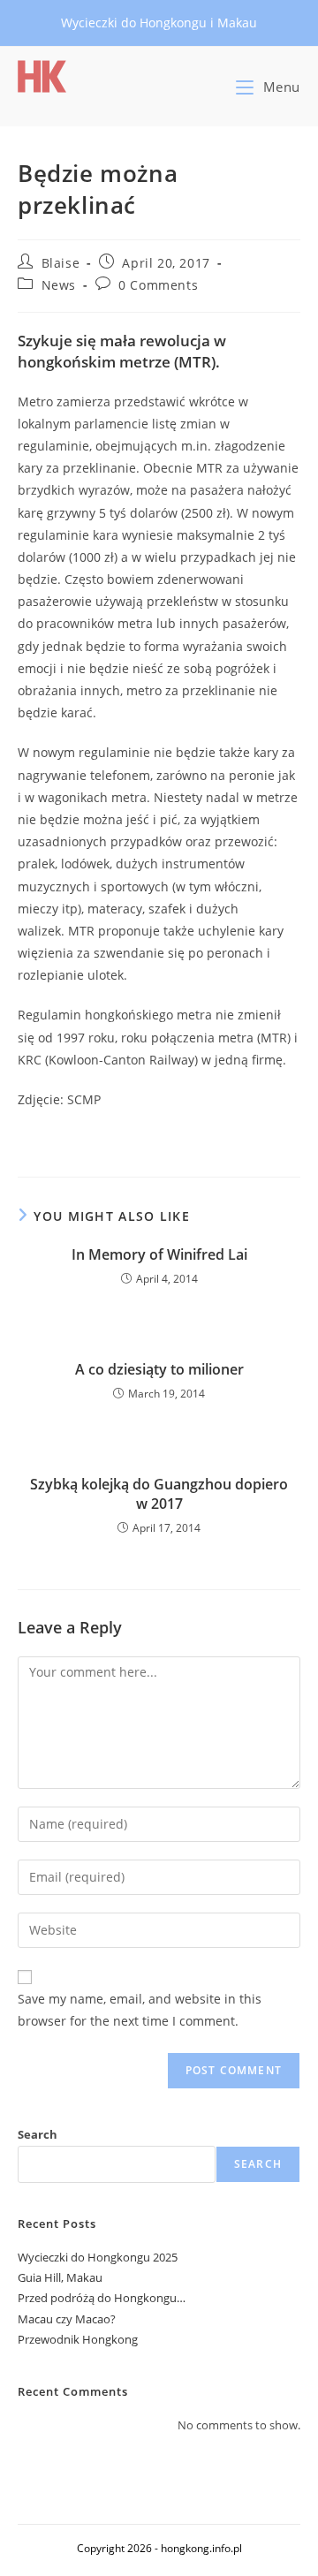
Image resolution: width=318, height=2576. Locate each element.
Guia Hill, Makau (60, 2277)
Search (38, 2134)
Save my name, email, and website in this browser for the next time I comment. (140, 2010)
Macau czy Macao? (67, 2319)
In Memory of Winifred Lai (159, 1254)
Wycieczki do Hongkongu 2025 (98, 2257)
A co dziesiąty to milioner (159, 1369)
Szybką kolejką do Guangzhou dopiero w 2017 (159, 1494)
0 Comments (158, 285)
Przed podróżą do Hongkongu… (102, 2298)
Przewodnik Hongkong (78, 2339)
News (59, 285)
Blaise (61, 263)
